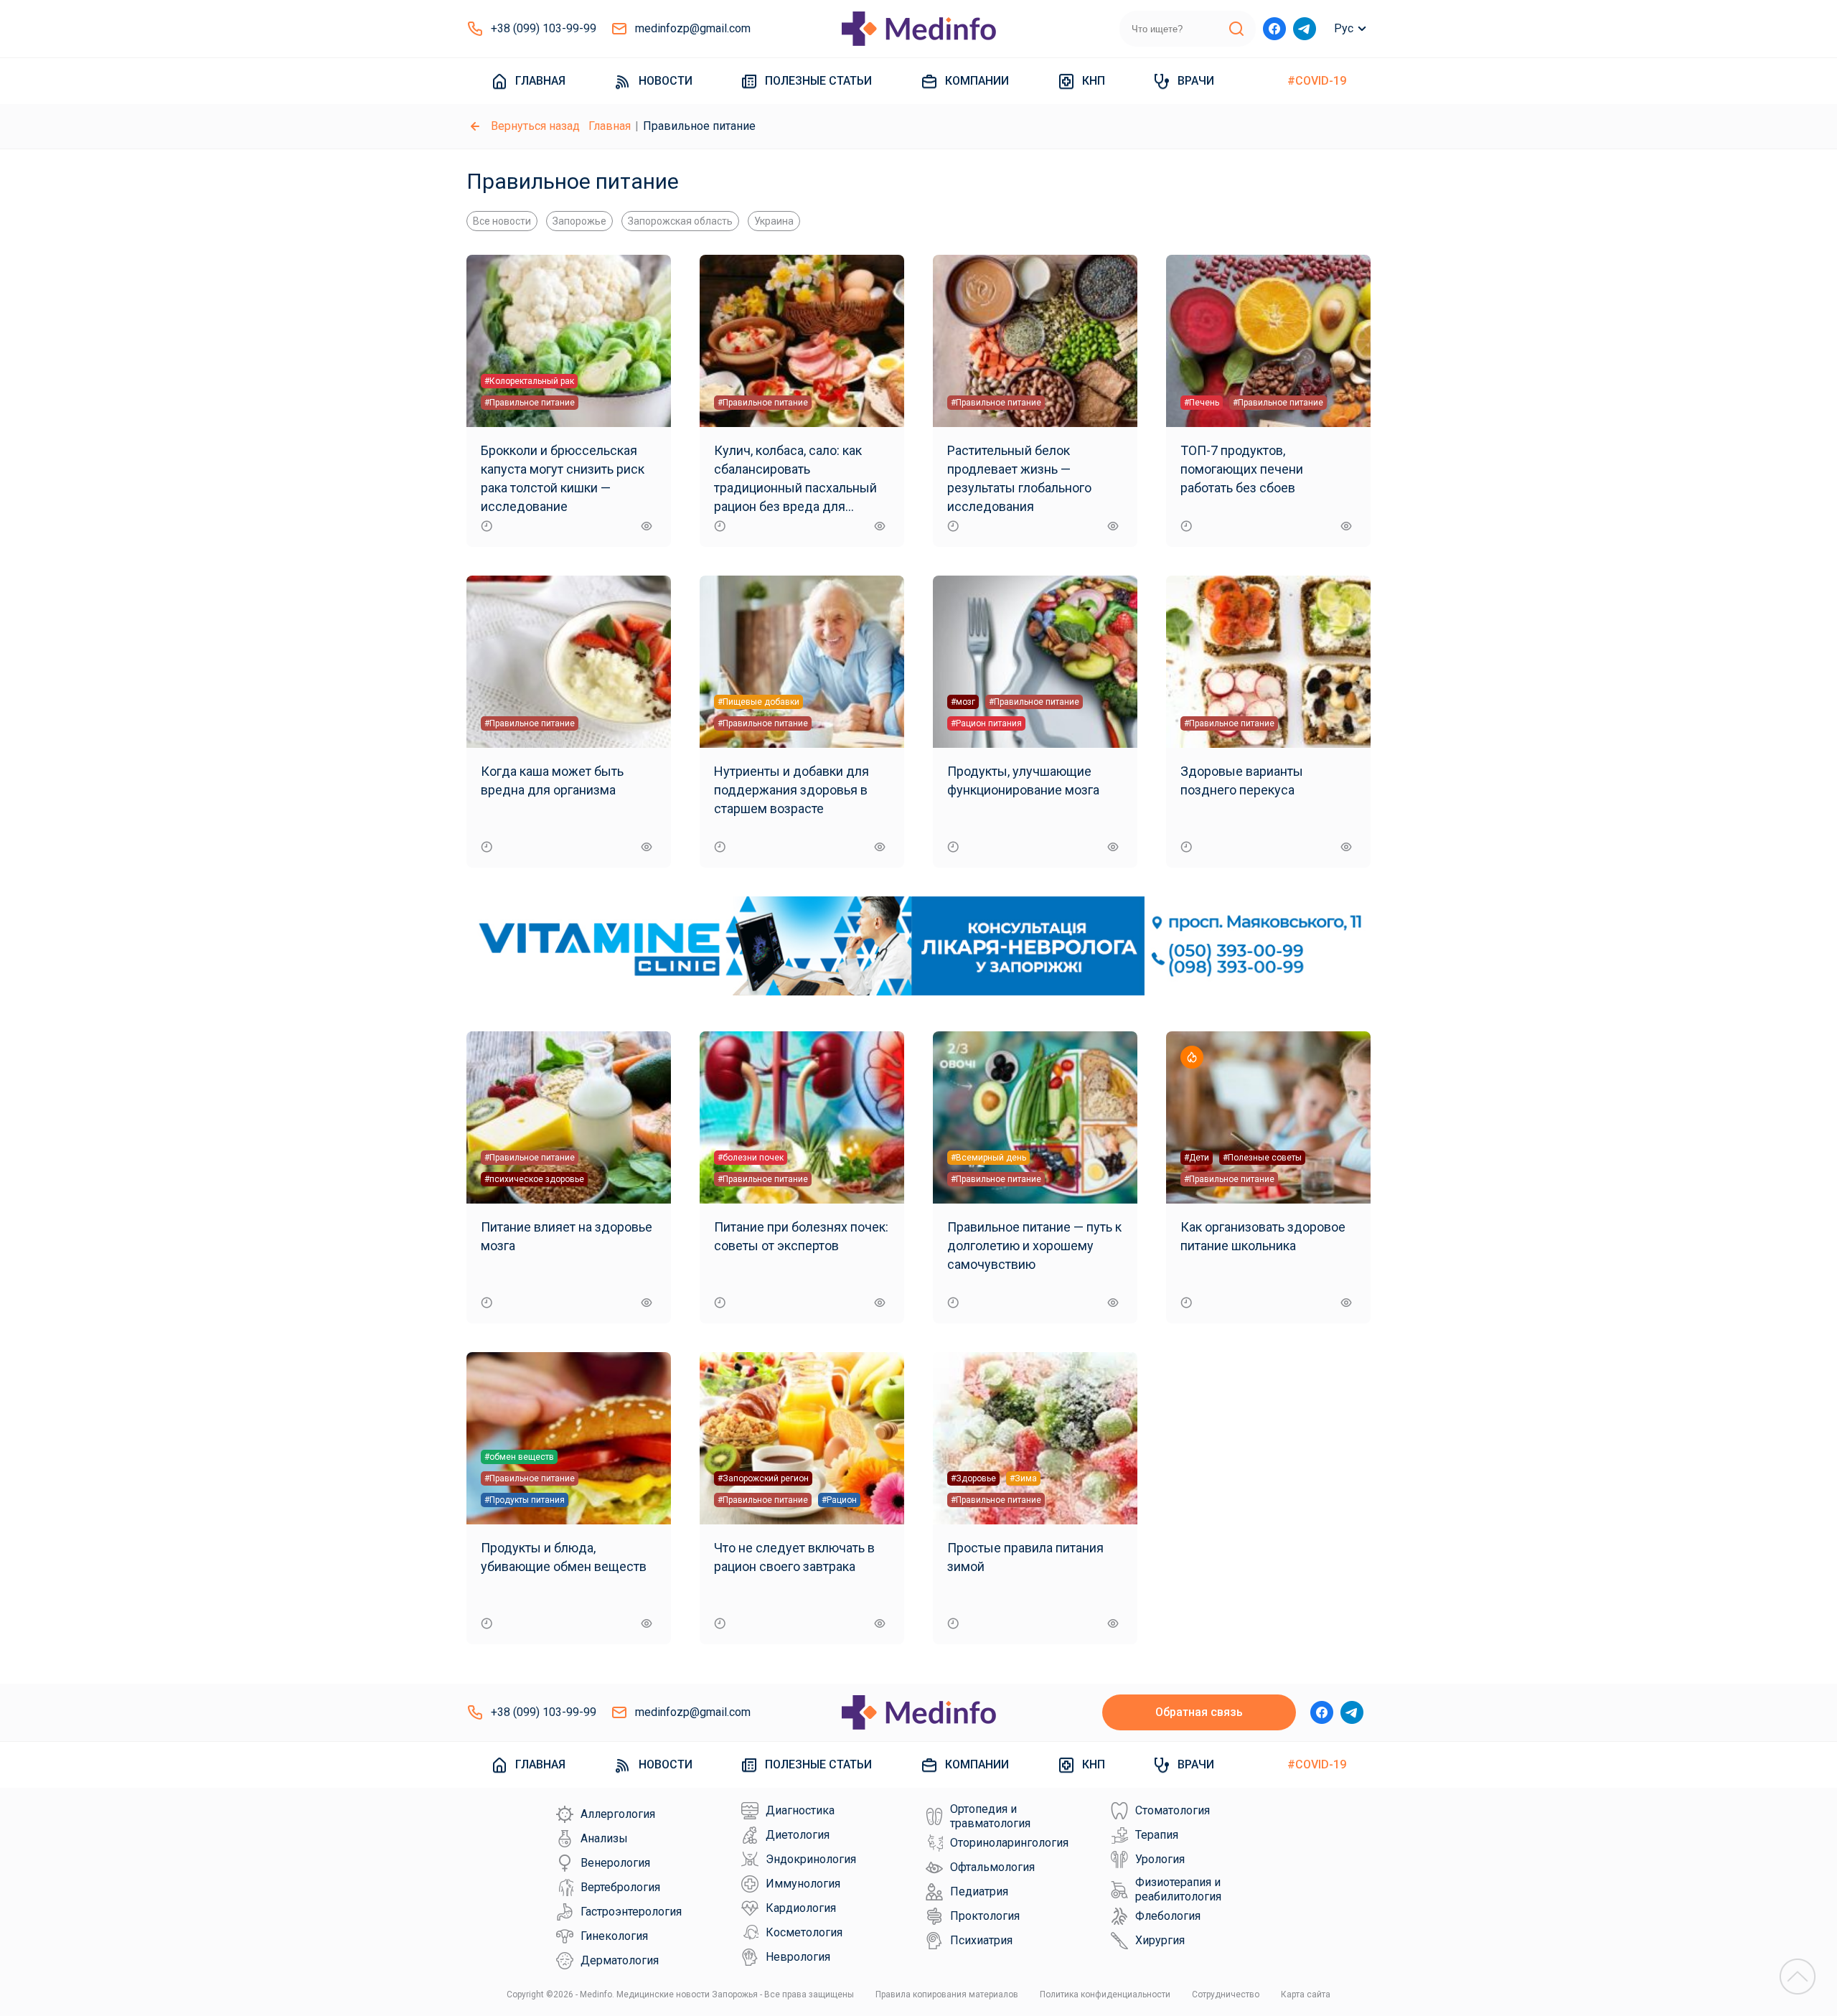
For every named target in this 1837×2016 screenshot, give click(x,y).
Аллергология (618, 1814)
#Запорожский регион (763, 1478)
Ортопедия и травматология (990, 1816)
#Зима (1023, 1478)
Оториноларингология (1009, 1843)
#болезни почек (751, 1158)
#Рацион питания (986, 723)
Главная (540, 81)
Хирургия (1160, 1940)
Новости (666, 81)
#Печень (1202, 403)
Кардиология (801, 1908)
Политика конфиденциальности (1105, 1994)
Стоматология (1173, 1810)
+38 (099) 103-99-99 (544, 28)
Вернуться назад (535, 126)
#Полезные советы (1262, 1158)
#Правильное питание (530, 403)
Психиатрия (981, 1940)
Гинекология (614, 1936)
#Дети (1197, 1158)
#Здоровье (973, 1478)
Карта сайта (1306, 1994)
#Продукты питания (525, 1500)
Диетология (798, 1835)
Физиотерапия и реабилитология (1178, 1889)
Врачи (1196, 81)
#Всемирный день (988, 1158)
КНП (1094, 81)
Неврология (798, 1957)
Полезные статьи (818, 81)
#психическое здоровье (534, 1179)
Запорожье (579, 221)
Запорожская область (680, 221)
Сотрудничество (1226, 1994)
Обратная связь (1199, 1712)
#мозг (963, 702)
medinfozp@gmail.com (693, 28)
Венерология (615, 1863)
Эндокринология (811, 1859)
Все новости (502, 221)
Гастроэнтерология (631, 1912)
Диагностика (800, 1810)
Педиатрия (979, 1891)
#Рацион (839, 1500)
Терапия (1157, 1835)
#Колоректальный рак (529, 381)
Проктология (985, 1916)
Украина (774, 221)
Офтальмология (992, 1867)
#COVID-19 (1317, 81)
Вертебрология (620, 1887)
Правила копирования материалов (947, 1994)
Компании (977, 81)
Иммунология (803, 1884)
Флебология (1168, 1916)
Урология (1160, 1859)
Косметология (804, 1932)
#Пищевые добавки (758, 702)
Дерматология (620, 1960)
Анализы (604, 1838)
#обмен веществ (519, 1457)
